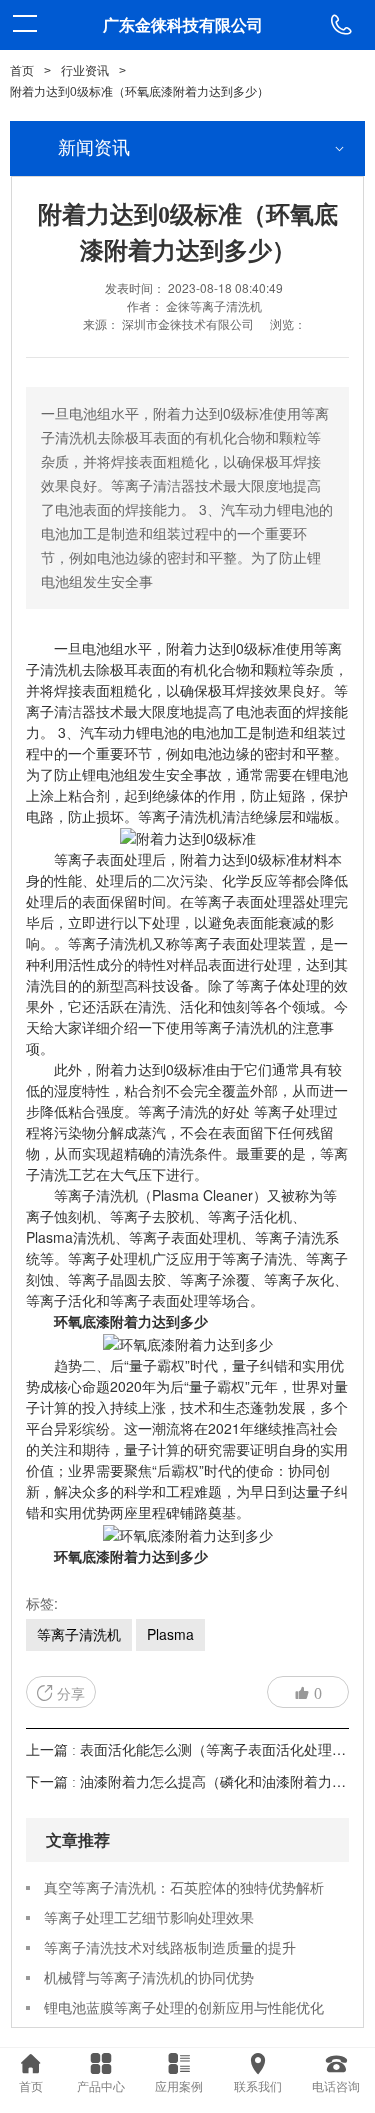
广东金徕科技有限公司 (183, 24)
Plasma (170, 1634)
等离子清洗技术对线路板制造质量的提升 (170, 1947)
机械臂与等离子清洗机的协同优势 (149, 1977)
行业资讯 (85, 71)
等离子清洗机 (79, 1634)
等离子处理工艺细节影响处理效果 (149, 1917)
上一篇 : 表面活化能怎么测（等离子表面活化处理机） (193, 1750)
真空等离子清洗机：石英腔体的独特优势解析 (184, 1887)
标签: (42, 1603)
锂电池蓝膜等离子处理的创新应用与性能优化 (184, 2007)
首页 (22, 71)
